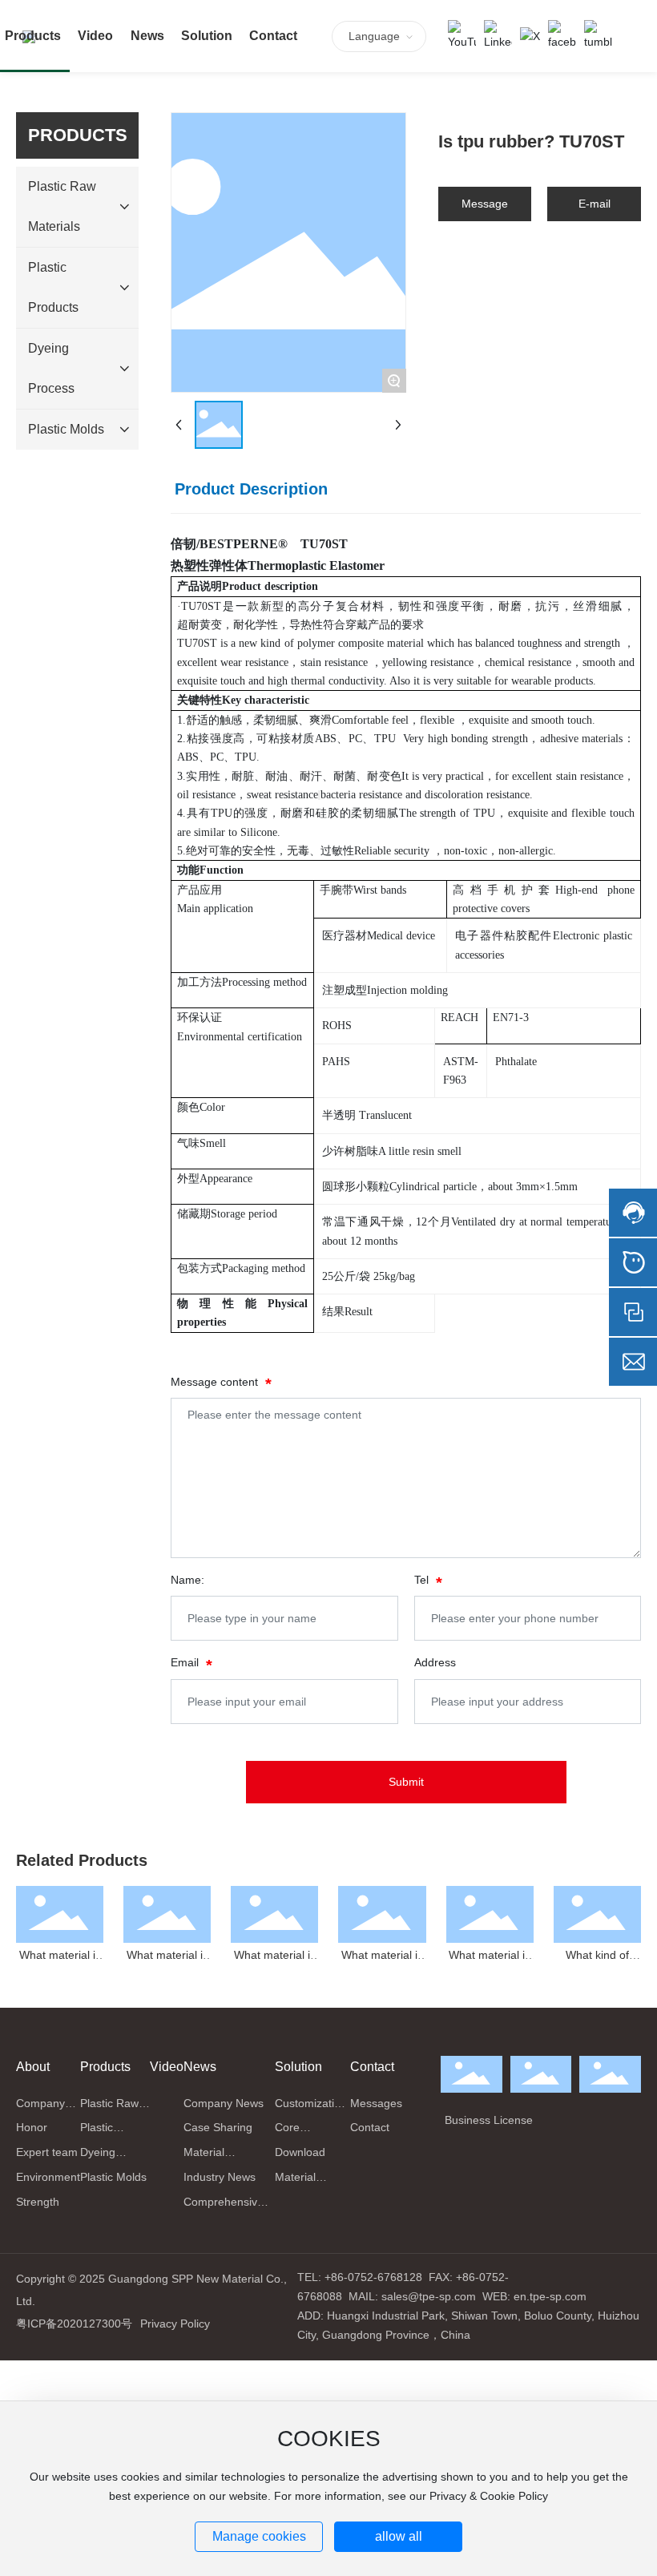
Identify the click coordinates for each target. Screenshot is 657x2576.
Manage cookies (259, 2536)
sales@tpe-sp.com (429, 2296)
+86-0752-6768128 (373, 2277)
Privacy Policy (175, 2324)
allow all (399, 2536)
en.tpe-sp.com (550, 2296)
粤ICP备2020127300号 (74, 2324)
